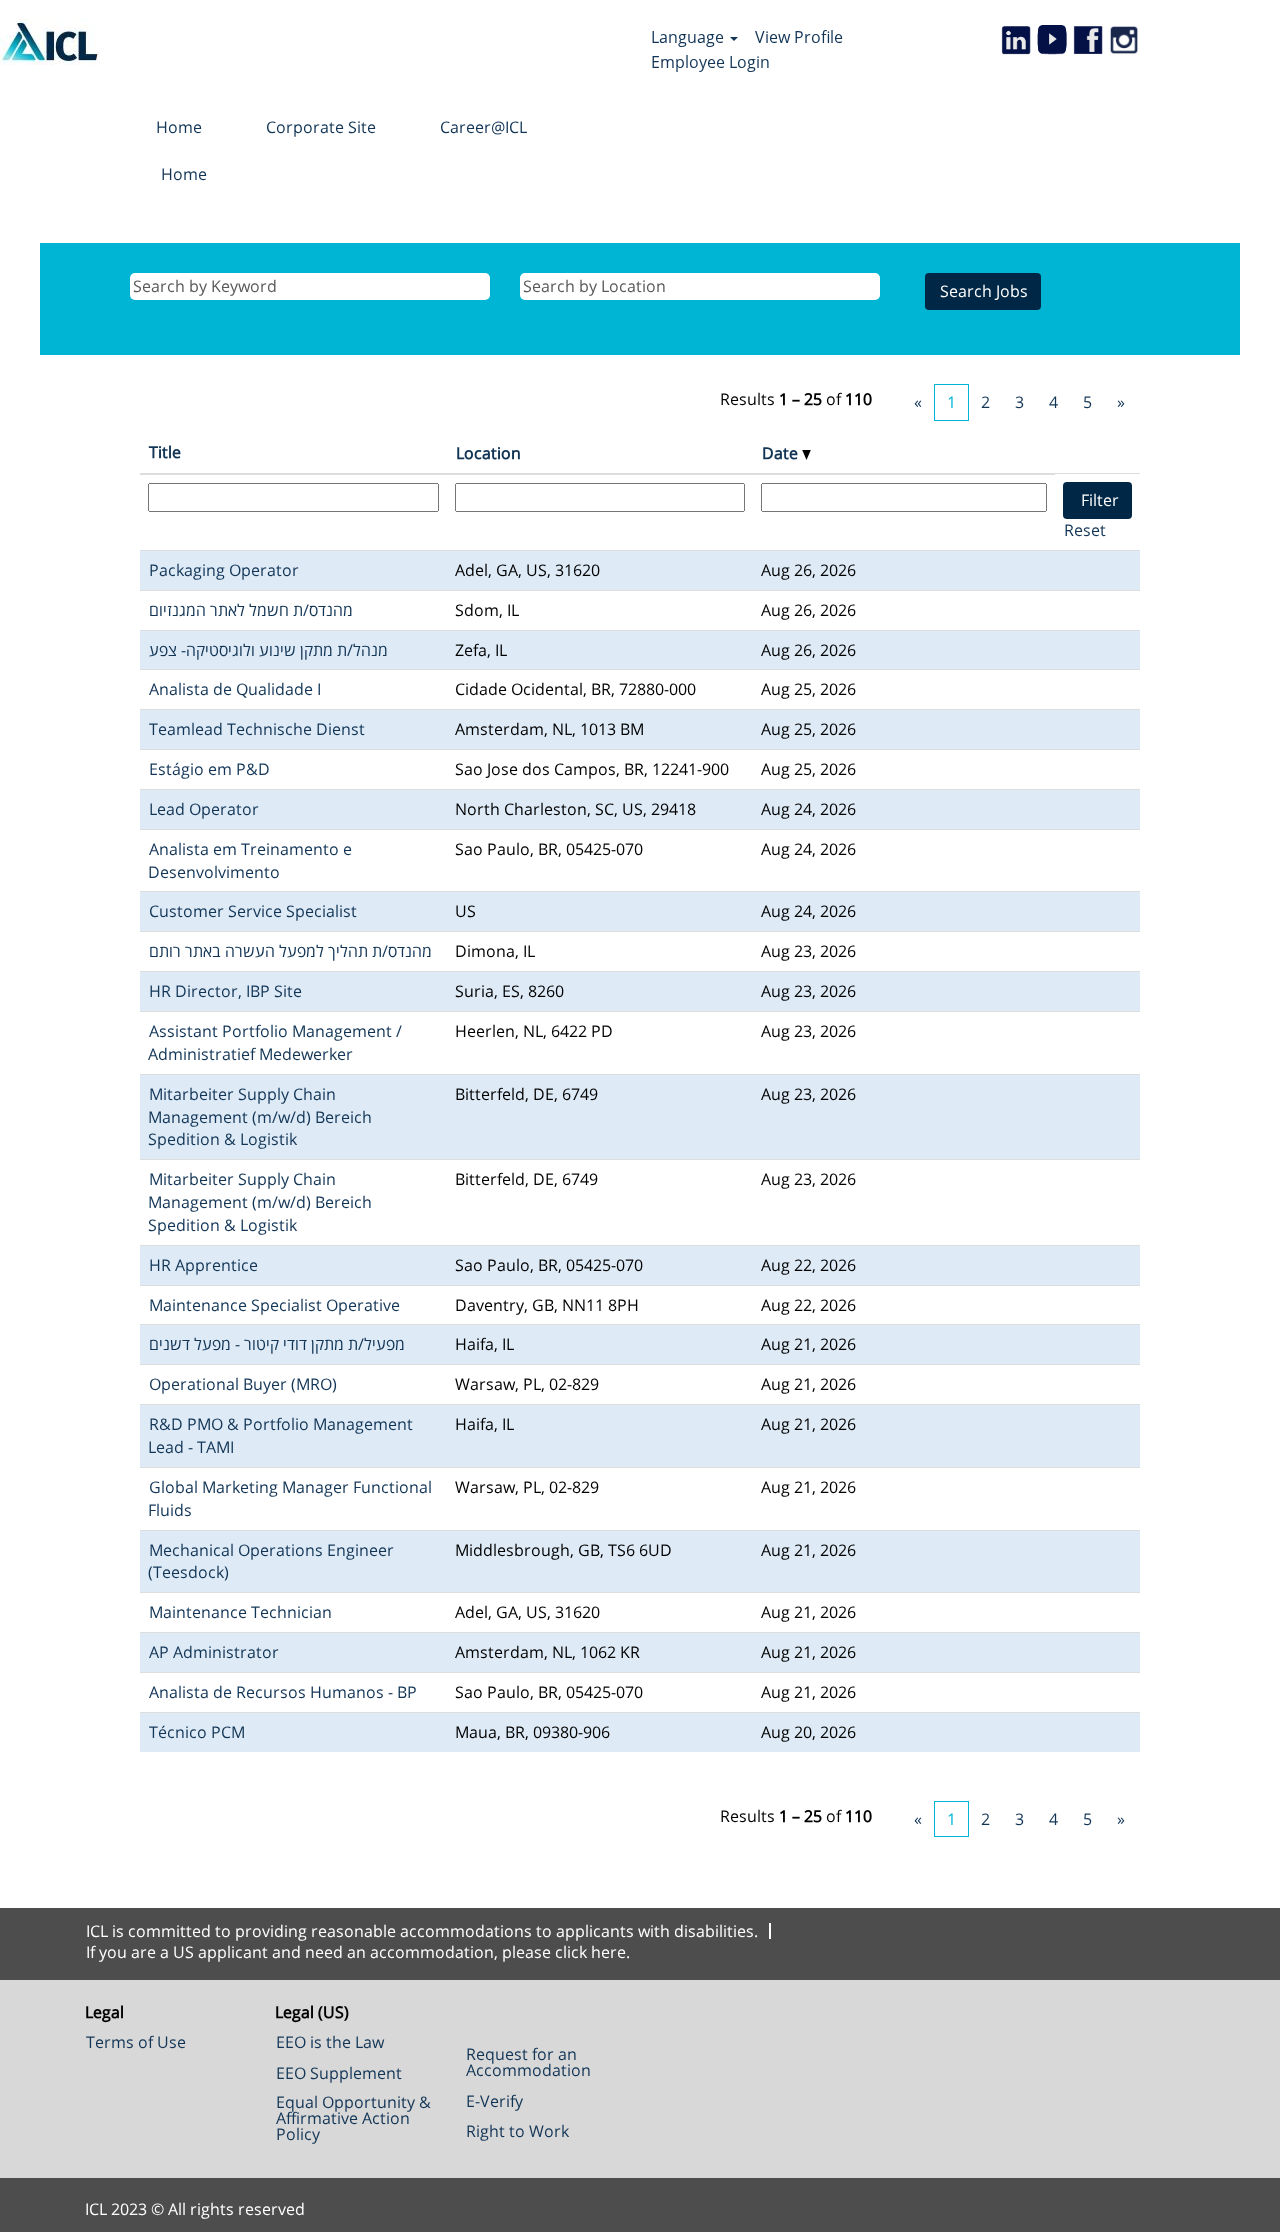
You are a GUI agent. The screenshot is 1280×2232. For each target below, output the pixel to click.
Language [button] (689, 37)
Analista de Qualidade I (235, 689)
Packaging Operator (224, 570)
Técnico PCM (197, 1732)
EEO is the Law (330, 2042)
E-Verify (494, 2101)
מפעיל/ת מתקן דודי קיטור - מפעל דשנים (277, 1344)
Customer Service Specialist (253, 911)
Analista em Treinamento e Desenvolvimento (250, 860)
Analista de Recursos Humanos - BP (283, 1692)
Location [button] (488, 453)
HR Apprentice (203, 1265)
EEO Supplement (339, 2073)
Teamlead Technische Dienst (257, 729)
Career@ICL (483, 127)
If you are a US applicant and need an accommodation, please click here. (358, 1952)
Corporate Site (321, 127)
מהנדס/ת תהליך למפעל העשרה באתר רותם (290, 951)
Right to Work (517, 2131)
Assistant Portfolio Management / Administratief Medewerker (275, 1042)
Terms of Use (136, 2042)
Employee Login (710, 62)
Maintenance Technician (240, 1612)
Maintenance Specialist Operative (274, 1305)
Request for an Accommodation (528, 2062)
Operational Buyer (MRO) (243, 1384)
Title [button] (165, 452)
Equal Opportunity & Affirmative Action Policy (353, 2118)
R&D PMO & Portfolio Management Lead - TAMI (280, 1435)
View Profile (799, 37)
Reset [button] (1085, 530)
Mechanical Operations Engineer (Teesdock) (271, 1561)
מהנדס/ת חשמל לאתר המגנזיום (251, 610)
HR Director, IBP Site (225, 991)
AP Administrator (214, 1652)
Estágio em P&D (209, 769)
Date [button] (782, 453)
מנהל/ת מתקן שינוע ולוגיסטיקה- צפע (268, 650)
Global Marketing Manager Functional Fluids (290, 1498)
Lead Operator (204, 809)
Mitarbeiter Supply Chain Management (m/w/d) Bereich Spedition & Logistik (260, 1117)
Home (179, 127)
